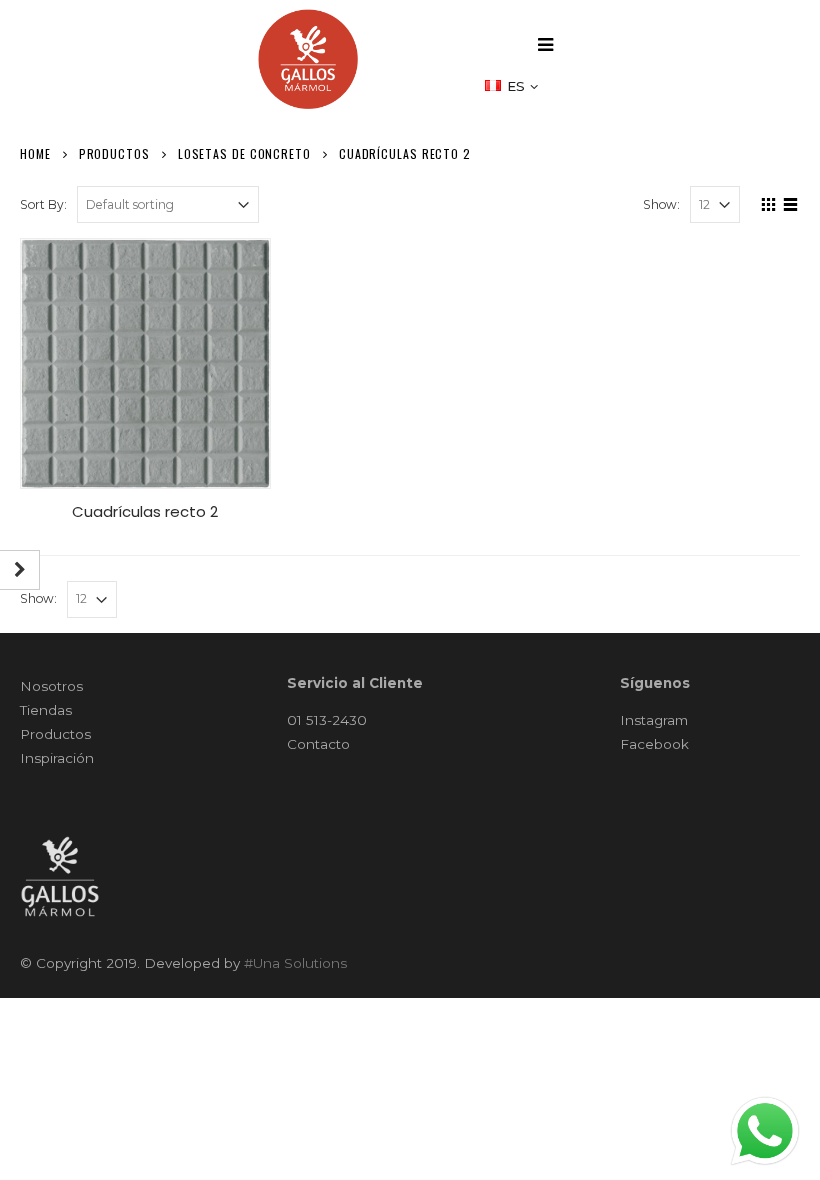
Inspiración (57, 758)
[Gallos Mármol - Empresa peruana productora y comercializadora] (308, 59)
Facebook (654, 744)
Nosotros (51, 686)
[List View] (791, 202)
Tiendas (46, 710)
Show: (661, 204)
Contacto (318, 744)
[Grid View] (769, 202)
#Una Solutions (295, 963)
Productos (55, 734)
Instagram (654, 720)
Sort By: (43, 204)
